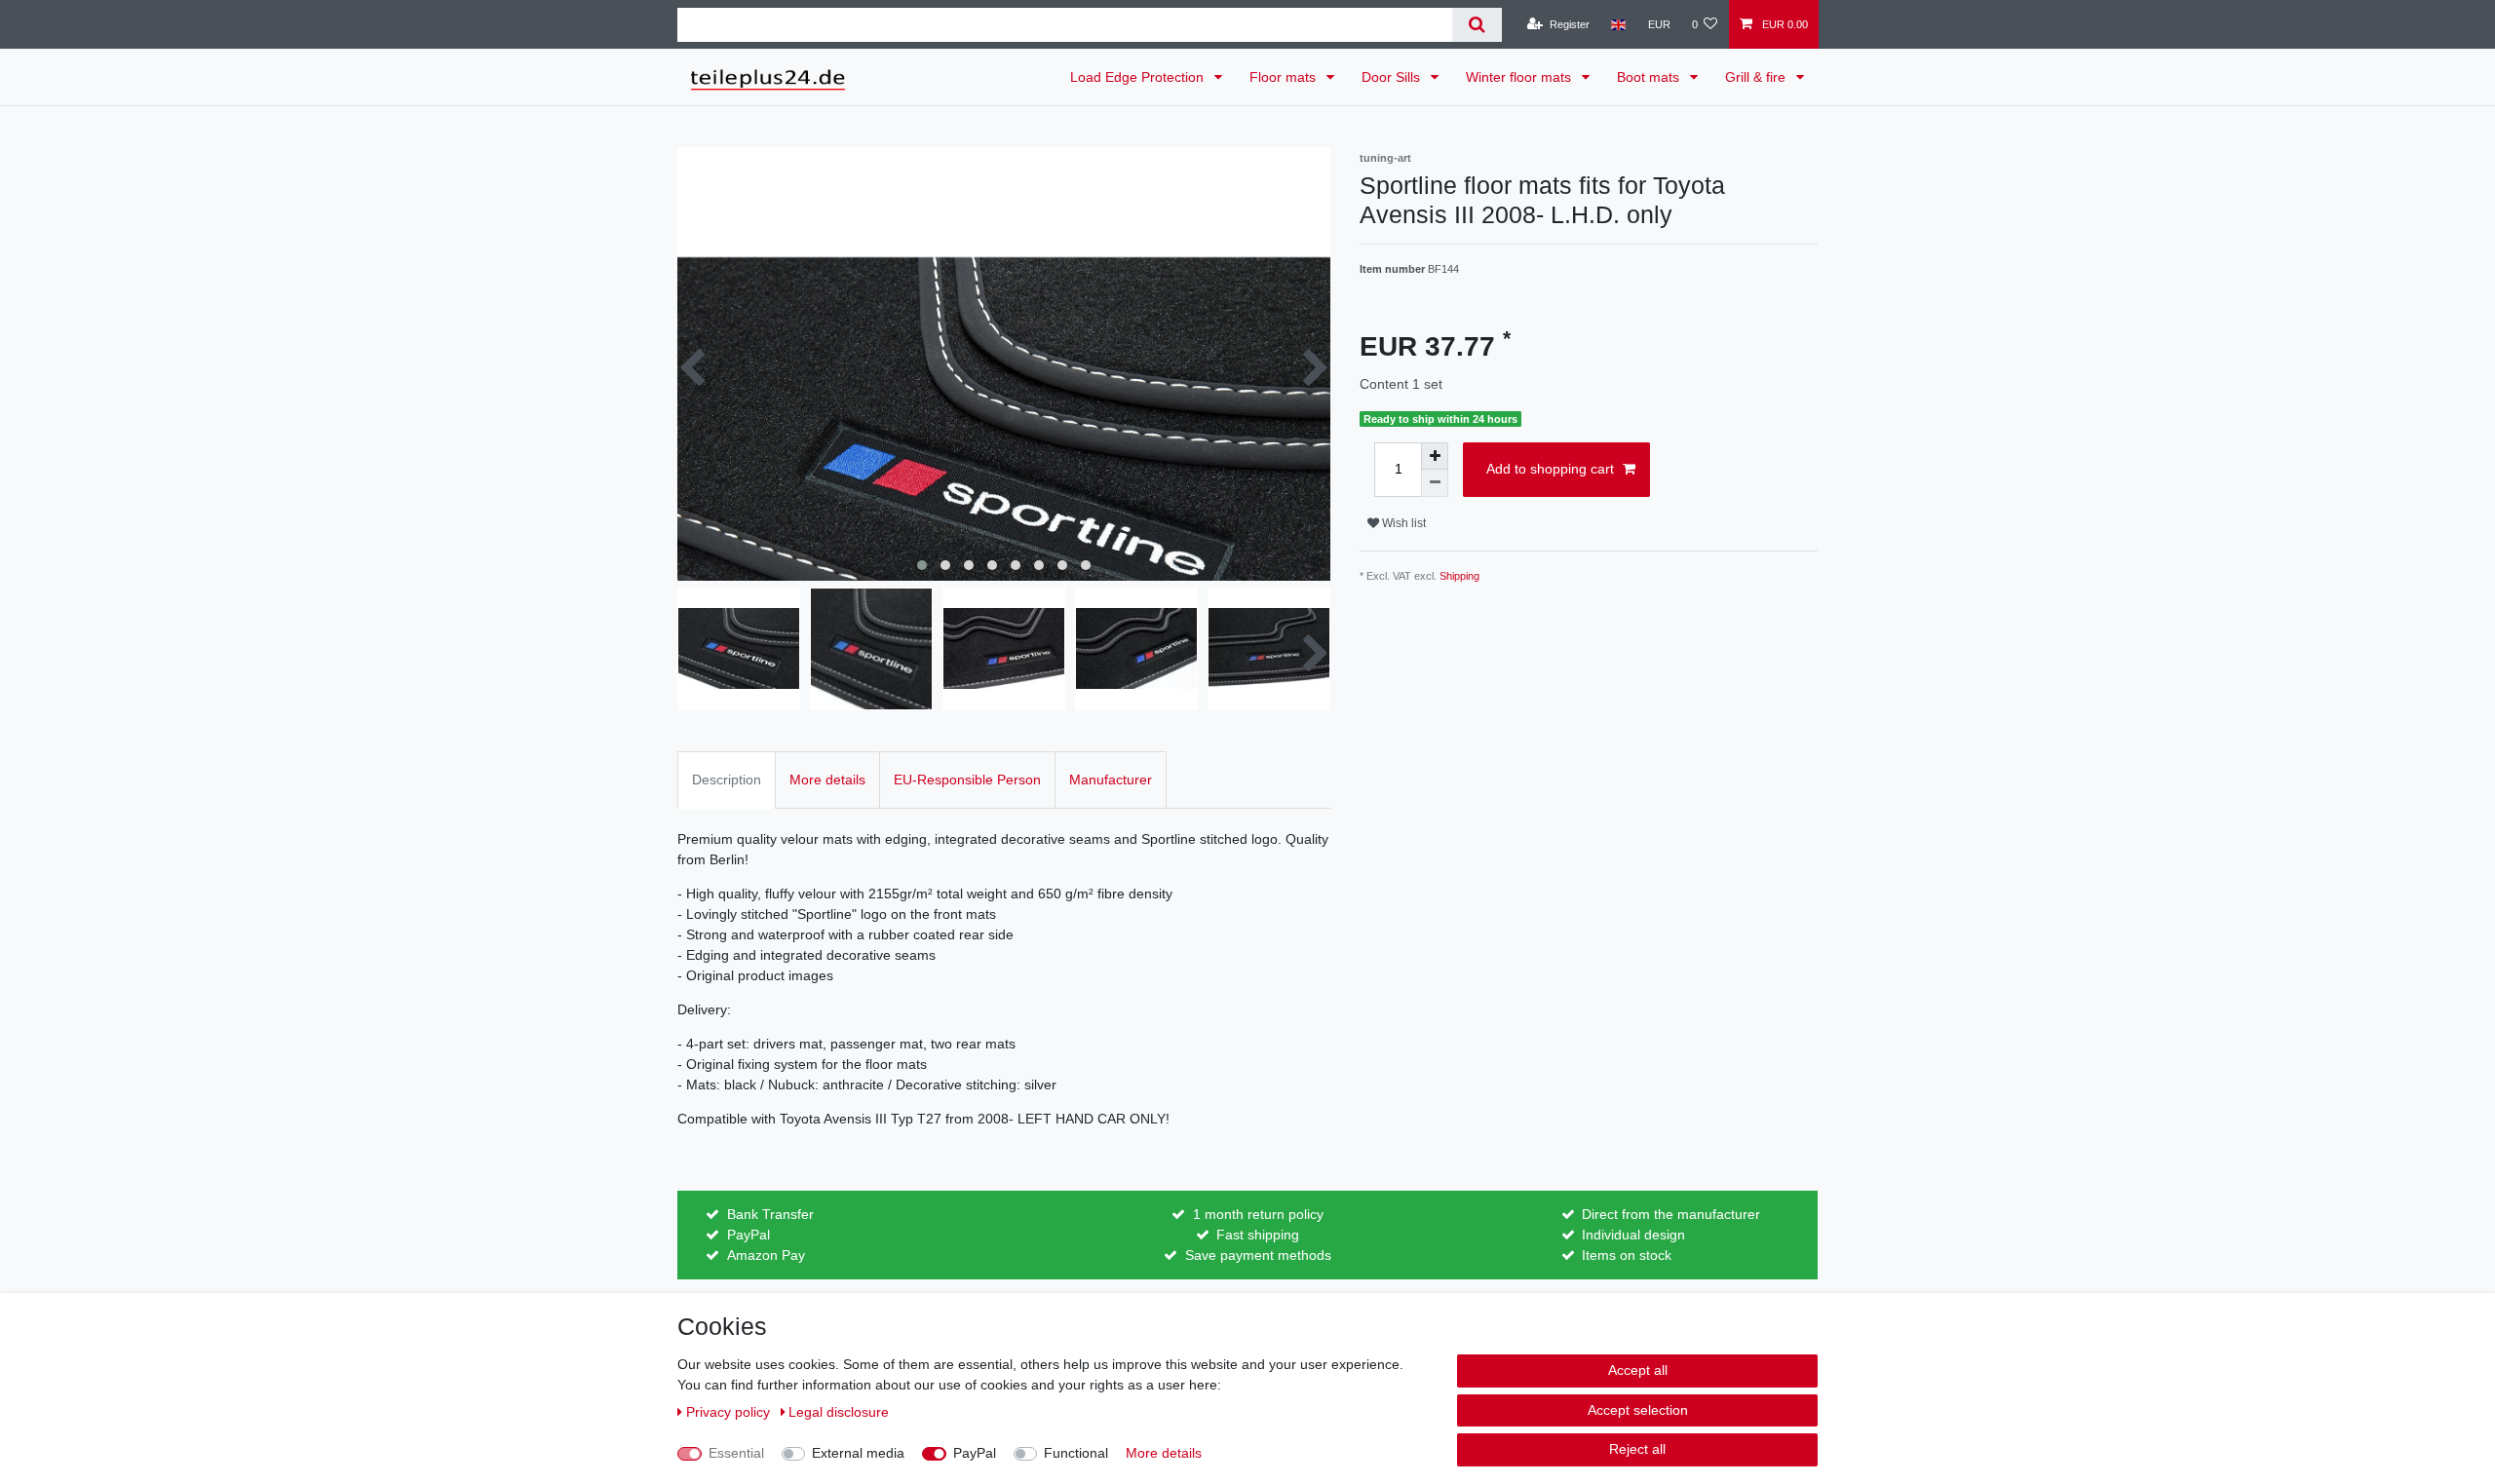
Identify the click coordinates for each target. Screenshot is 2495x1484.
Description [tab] (727, 780)
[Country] (1618, 24)
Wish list (1402, 523)
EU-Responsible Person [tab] (967, 780)
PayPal (975, 1453)
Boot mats (1650, 77)
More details (1164, 1453)
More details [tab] (827, 780)
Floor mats (1285, 77)
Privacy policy (730, 1412)
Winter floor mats (1520, 77)
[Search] (1477, 25)
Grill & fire (1757, 77)
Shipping (1459, 576)
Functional (1076, 1453)
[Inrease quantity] (1435, 456)
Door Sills (1393, 77)
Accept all (1638, 1370)
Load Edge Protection (1139, 77)
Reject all (1637, 1449)
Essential (736, 1453)
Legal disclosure (839, 1412)
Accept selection (1638, 1410)
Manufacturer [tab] (1111, 780)
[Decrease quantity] (1435, 483)
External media (858, 1453)
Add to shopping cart (1550, 469)
